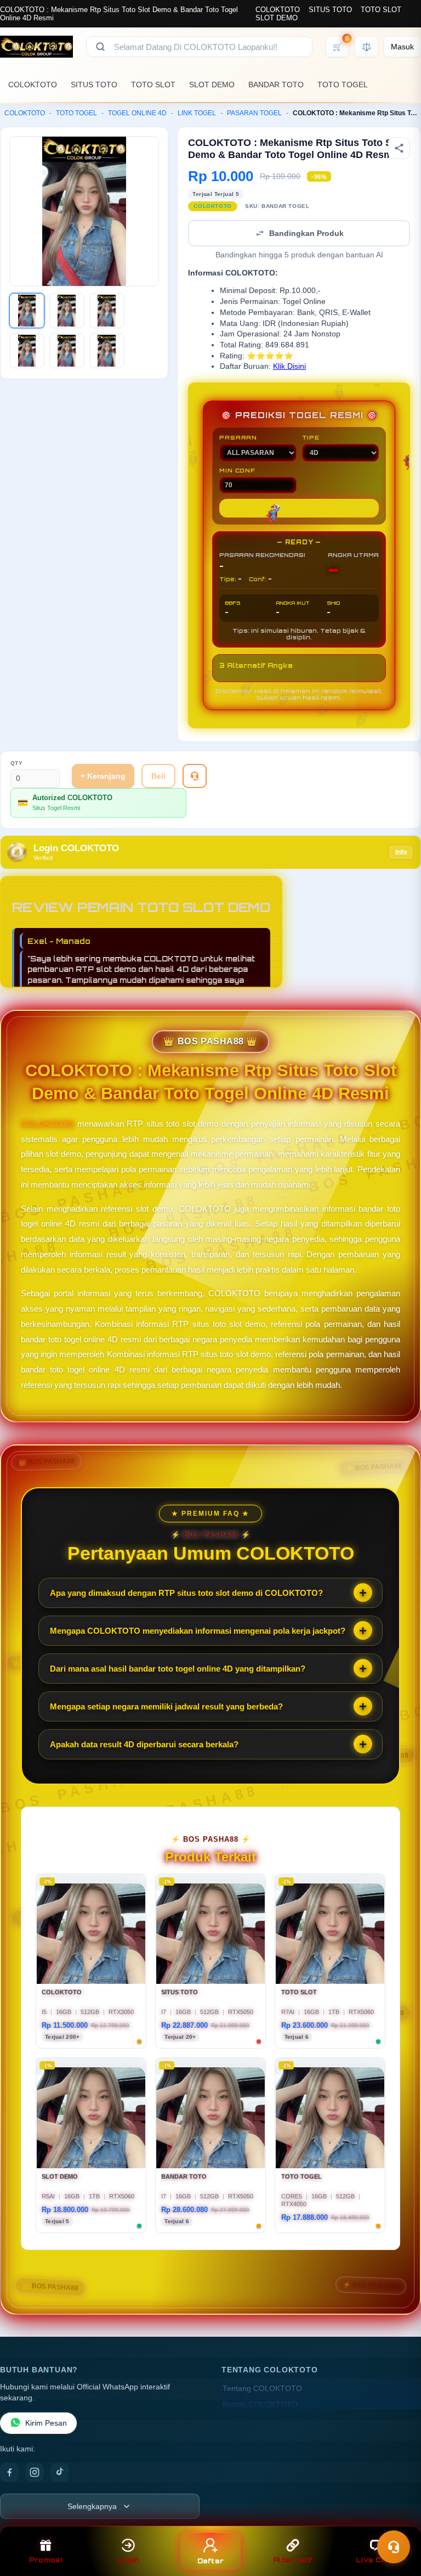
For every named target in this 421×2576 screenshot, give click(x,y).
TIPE (311, 437)
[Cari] (100, 47)
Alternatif (293, 2560)
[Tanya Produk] (195, 776)
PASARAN (238, 437)
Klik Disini (289, 366)
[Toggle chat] (394, 2547)
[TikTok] (60, 2472)
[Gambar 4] (27, 351)
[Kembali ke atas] (23, 2238)
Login (128, 2560)
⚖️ (366, 47)
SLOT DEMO (277, 18)
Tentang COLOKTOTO (262, 2389)
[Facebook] (9, 2472)
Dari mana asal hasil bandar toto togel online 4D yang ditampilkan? (178, 1669)
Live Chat (375, 2560)
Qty (17, 763)
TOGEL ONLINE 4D (137, 113)
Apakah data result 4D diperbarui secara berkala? (144, 1744)
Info (401, 852)
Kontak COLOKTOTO (260, 2405)
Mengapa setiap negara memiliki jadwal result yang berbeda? (166, 1706)
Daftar (211, 2561)
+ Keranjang (103, 776)
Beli (158, 776)
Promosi (46, 2560)
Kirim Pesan (46, 2423)
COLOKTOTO (278, 10)
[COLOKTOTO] (36, 47)
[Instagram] (35, 2472)
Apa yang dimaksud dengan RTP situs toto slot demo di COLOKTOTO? (186, 1593)
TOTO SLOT (381, 10)
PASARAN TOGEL (254, 113)
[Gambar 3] (107, 311)
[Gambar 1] (27, 311)
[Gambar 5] (67, 351)
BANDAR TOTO (276, 85)
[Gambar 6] (107, 351)
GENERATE (299, 508)
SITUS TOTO (330, 10)
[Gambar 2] (67, 311)
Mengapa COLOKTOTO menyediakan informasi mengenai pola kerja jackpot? (198, 1631)
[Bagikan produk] (399, 148)
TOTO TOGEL (343, 85)
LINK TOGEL (197, 113)
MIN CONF (237, 470)
